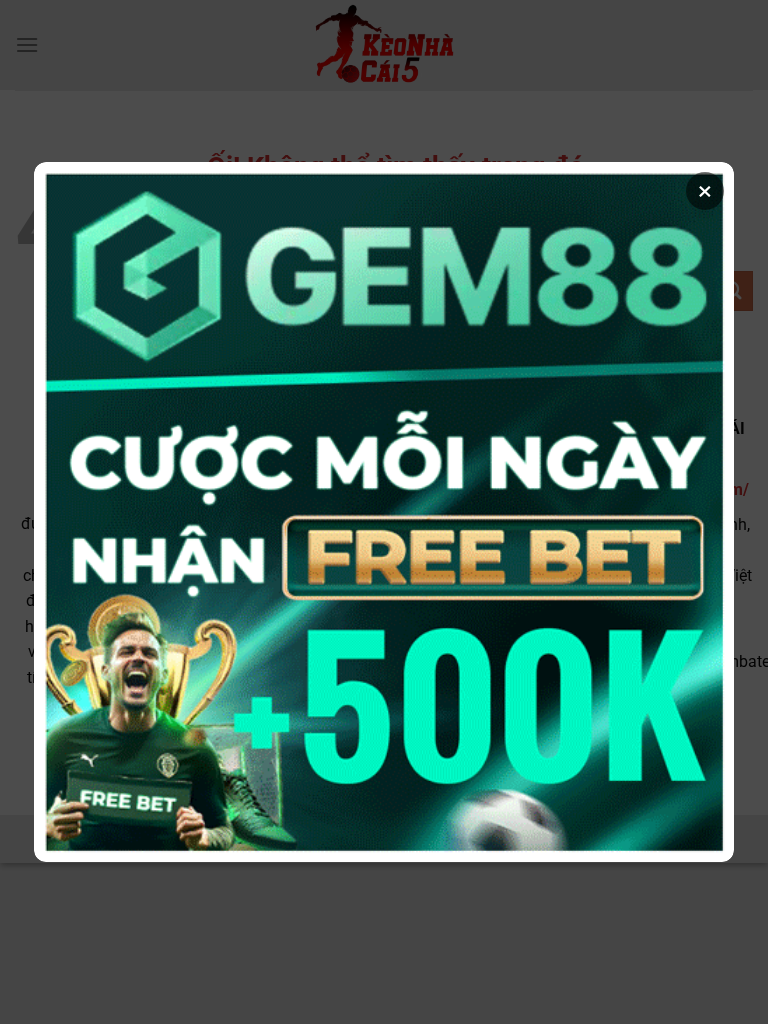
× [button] (705, 191)
